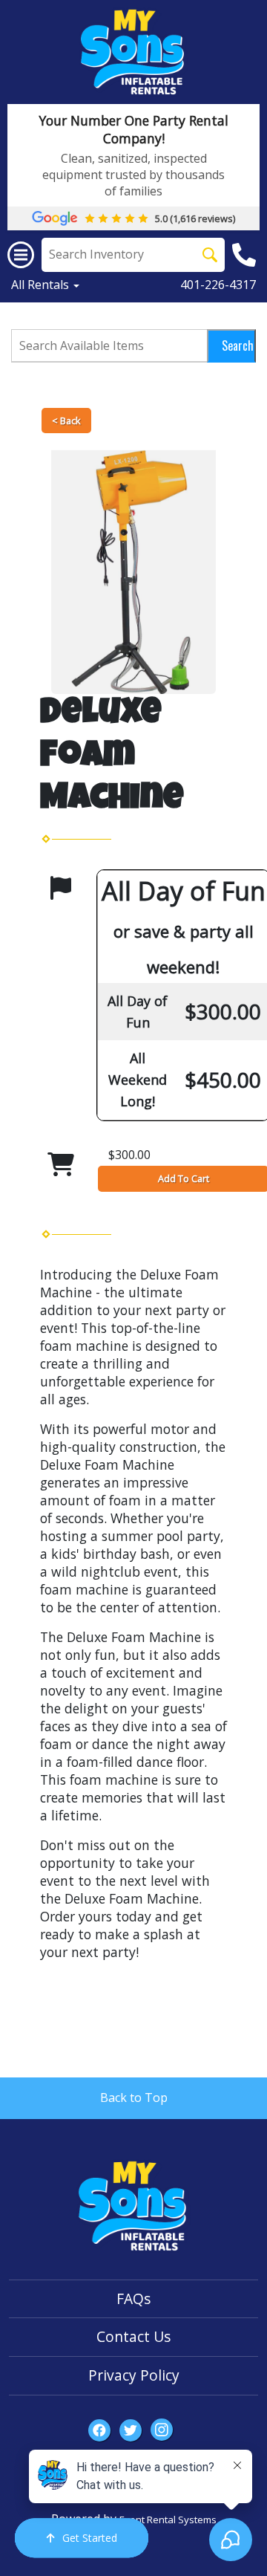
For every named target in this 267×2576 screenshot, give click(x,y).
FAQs (133, 2298)
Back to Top (134, 2098)
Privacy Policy (134, 2375)
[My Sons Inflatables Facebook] (99, 2430)
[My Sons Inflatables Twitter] (131, 2430)
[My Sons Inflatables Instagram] (162, 2430)
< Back (66, 421)
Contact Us (133, 2336)
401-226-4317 (218, 285)
